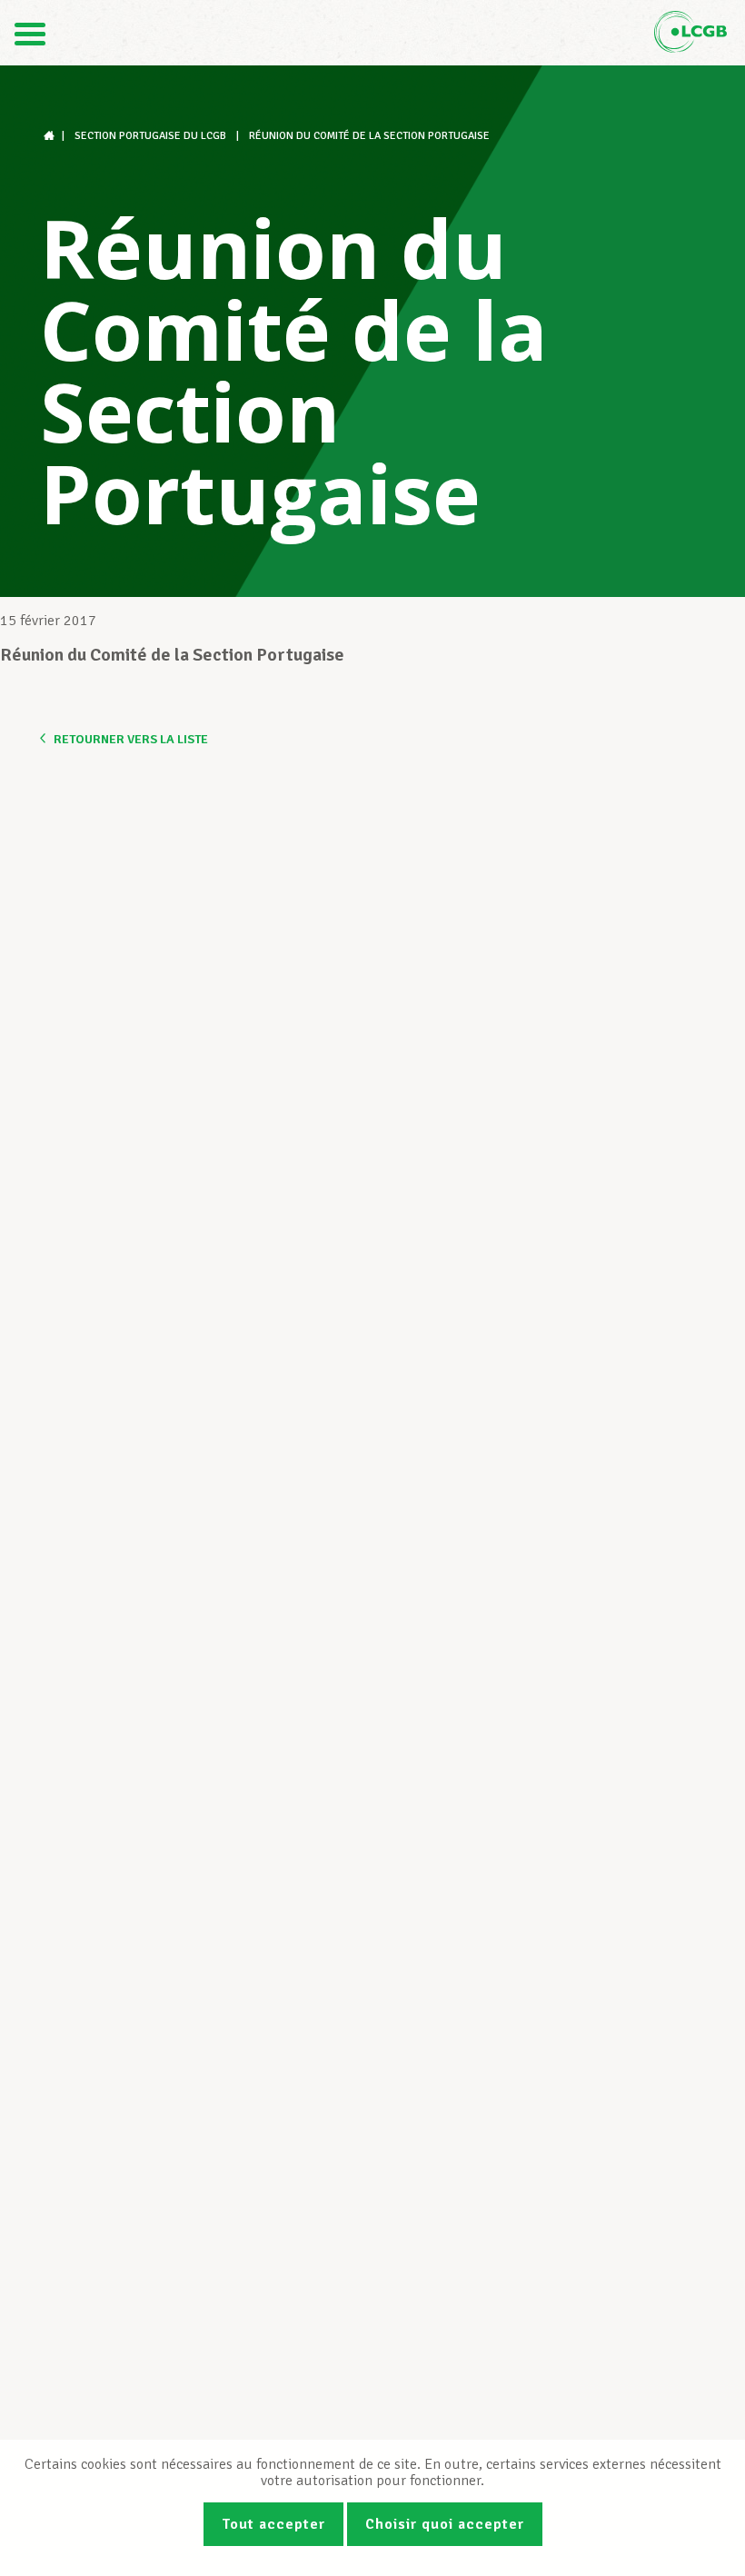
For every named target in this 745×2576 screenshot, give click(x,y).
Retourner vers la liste (131, 739)
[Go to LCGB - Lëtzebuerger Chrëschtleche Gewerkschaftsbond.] (51, 136)
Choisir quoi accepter (445, 2524)
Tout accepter (273, 2524)
